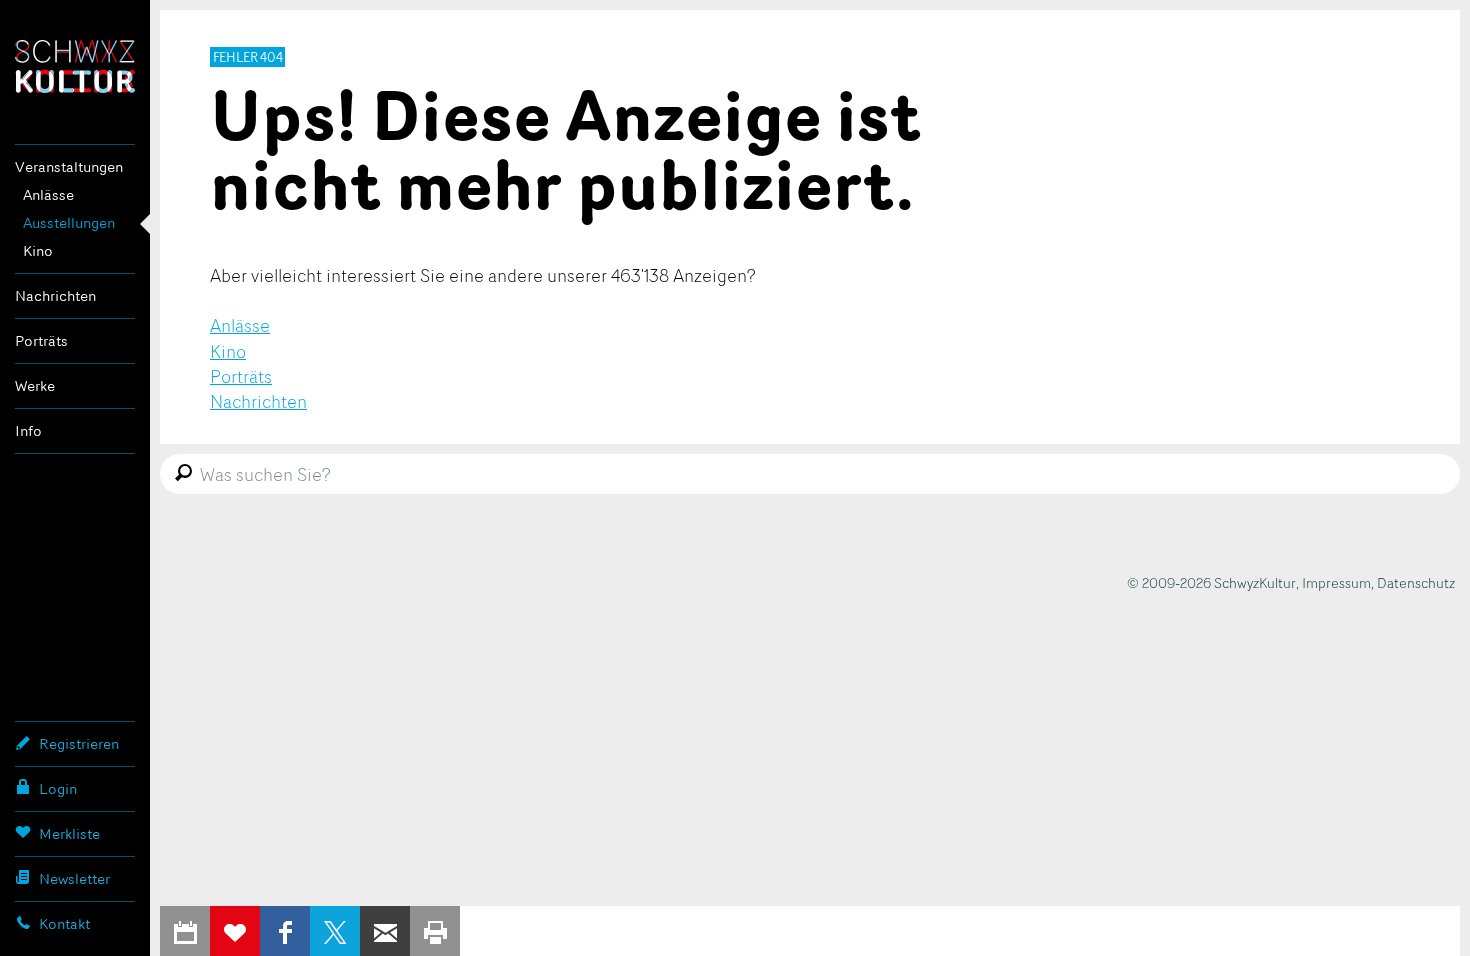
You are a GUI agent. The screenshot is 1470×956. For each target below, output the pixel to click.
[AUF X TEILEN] (335, 931)
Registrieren (79, 743)
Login (58, 788)
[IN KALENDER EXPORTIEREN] (185, 931)
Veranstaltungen (69, 166)
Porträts (41, 340)
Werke (35, 385)
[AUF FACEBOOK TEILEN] (285, 931)
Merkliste (69, 833)
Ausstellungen (69, 222)
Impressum (1336, 582)
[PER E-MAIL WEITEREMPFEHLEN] (385, 931)
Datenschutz (1416, 582)
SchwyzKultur (75, 66)
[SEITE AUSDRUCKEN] (435, 931)
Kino (38, 250)
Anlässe (48, 194)
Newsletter (74, 878)
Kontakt (64, 923)
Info (28, 430)
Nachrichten (55, 295)
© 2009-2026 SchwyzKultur (1211, 582)
